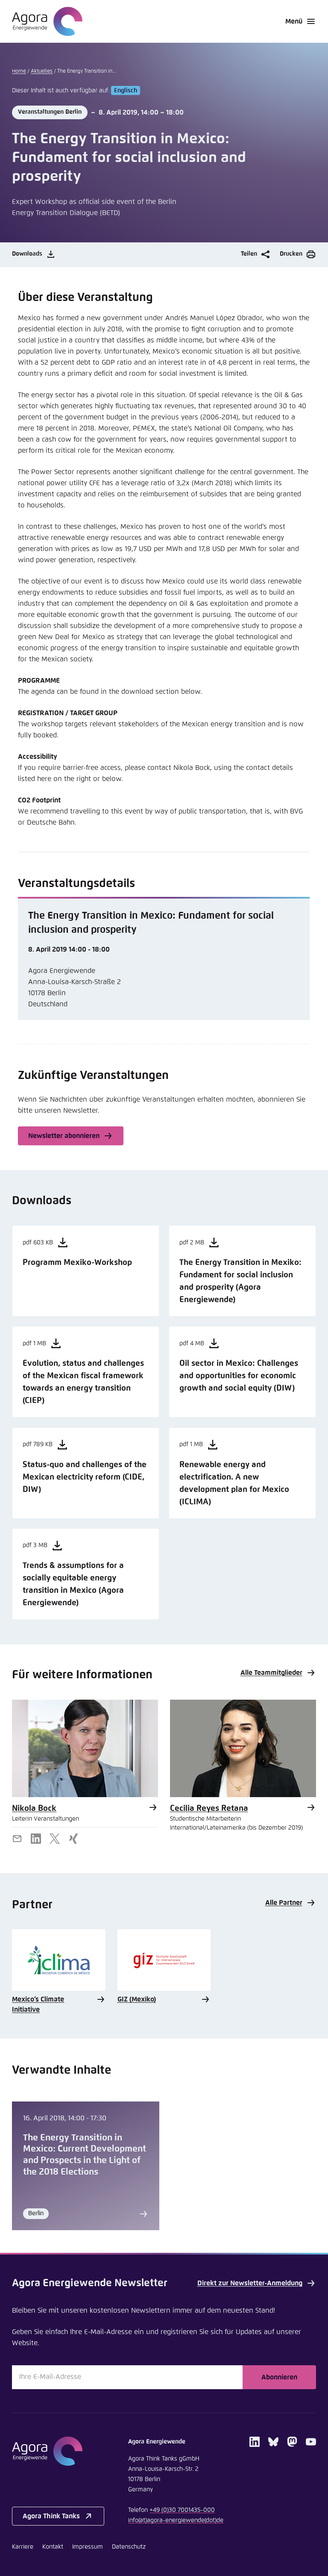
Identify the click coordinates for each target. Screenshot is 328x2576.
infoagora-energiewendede (176, 2520)
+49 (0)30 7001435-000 (182, 2510)
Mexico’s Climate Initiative (38, 2004)
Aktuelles (42, 71)
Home (19, 71)
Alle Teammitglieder (271, 1673)
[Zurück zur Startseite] (47, 21)
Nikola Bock (34, 1808)
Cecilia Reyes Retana (209, 1808)
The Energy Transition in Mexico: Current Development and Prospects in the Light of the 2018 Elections (85, 2155)
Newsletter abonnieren (64, 1136)
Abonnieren (279, 2377)
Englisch (126, 91)
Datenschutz (129, 2547)
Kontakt (53, 2547)
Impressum (88, 2547)
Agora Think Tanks (51, 2516)
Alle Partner (284, 1903)
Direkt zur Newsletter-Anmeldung (250, 2283)
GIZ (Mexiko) (137, 1999)
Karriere (23, 2547)
